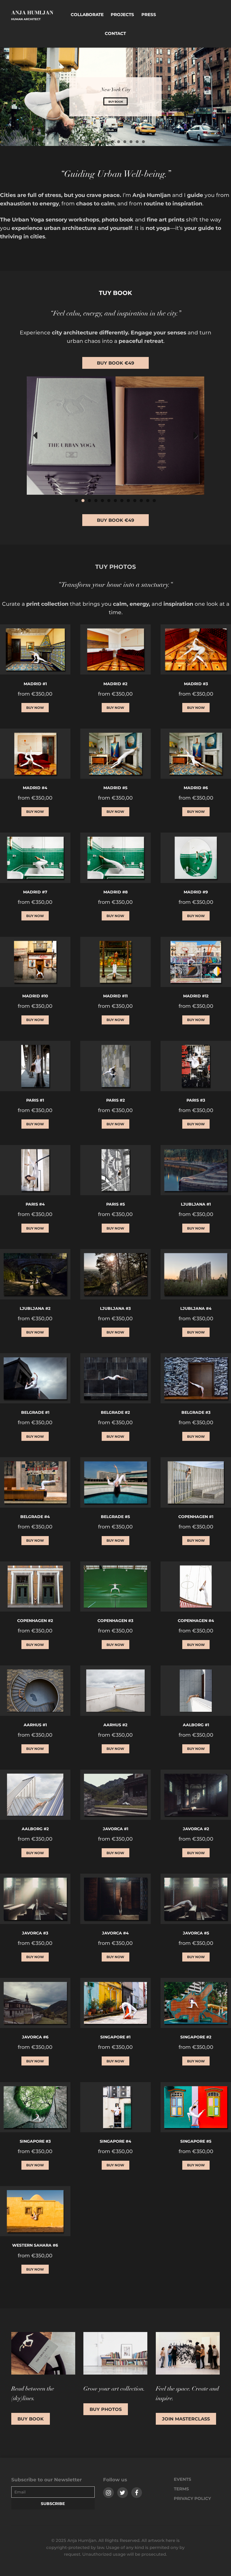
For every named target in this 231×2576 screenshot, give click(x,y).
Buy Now (35, 707)
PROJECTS (122, 15)
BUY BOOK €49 (115, 363)
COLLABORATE (87, 15)
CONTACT (115, 33)
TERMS (181, 2489)
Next (196, 435)
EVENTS (183, 2479)
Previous (35, 435)
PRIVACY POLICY (192, 2498)
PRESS (149, 15)
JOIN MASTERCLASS (186, 2419)
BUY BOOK (116, 102)
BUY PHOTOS (106, 2409)
